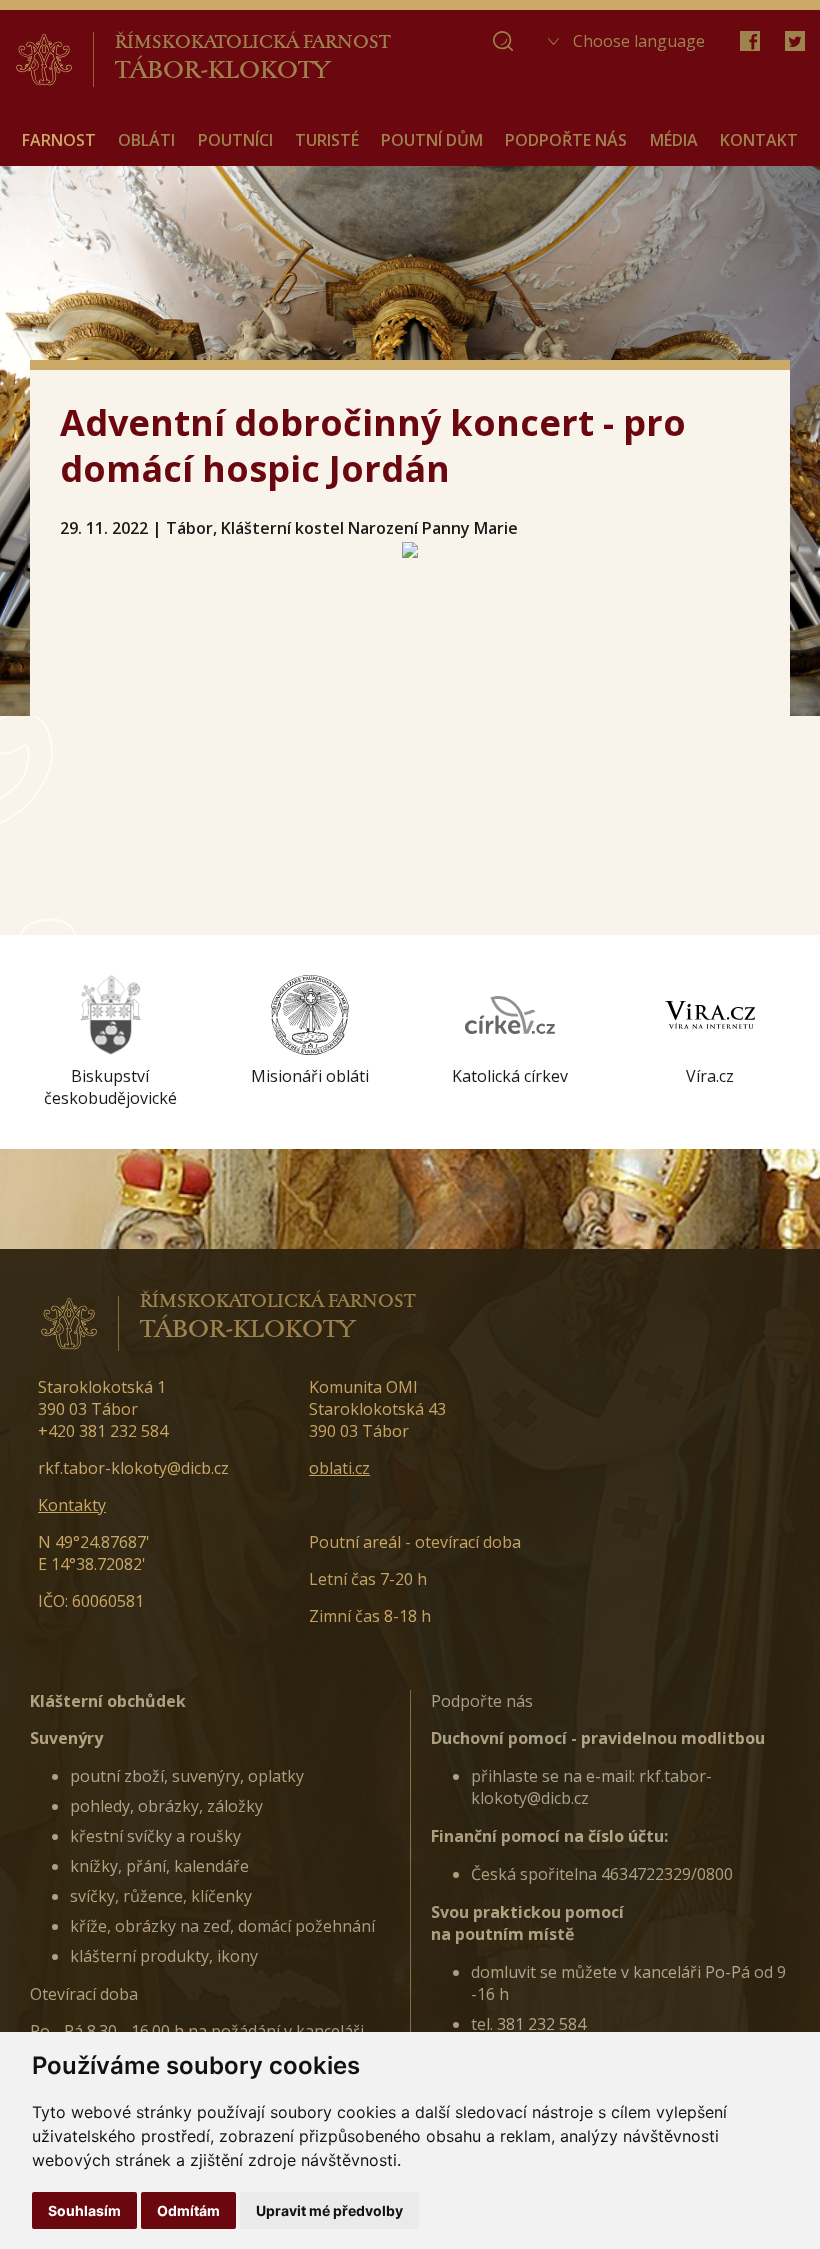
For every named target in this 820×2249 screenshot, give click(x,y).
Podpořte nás (482, 1701)
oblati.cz (339, 1468)
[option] (110, 1042)
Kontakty (72, 1505)
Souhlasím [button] (84, 2210)
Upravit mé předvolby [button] (329, 2210)
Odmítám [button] (188, 2210)
